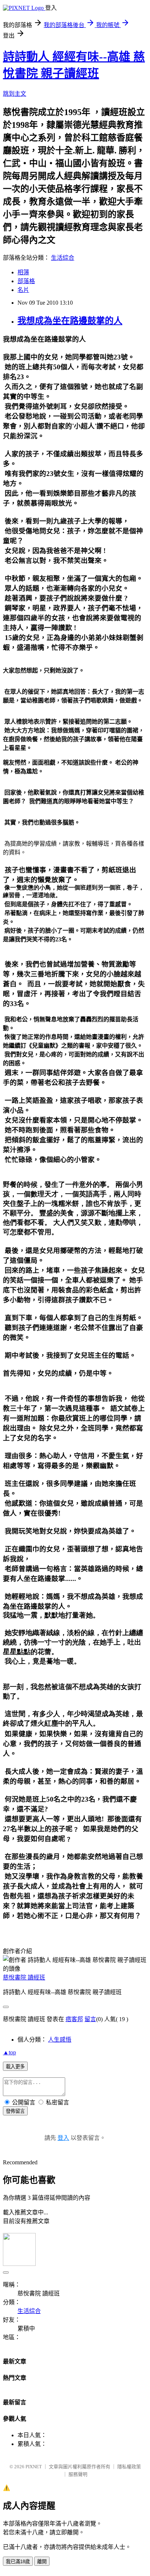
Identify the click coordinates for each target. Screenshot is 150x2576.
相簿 (23, 272)
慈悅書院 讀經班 (24, 1977)
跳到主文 (15, 94)
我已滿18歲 (18, 2562)
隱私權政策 (129, 2467)
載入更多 (15, 2067)
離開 (42, 2562)
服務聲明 (78, 2474)
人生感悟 (60, 2040)
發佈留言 (15, 2111)
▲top (9, 2052)
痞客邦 (74, 2019)
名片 (23, 290)
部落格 (26, 281)
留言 (90, 2019)
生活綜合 (63, 258)
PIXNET (34, 2467)
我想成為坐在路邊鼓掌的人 (70, 321)
